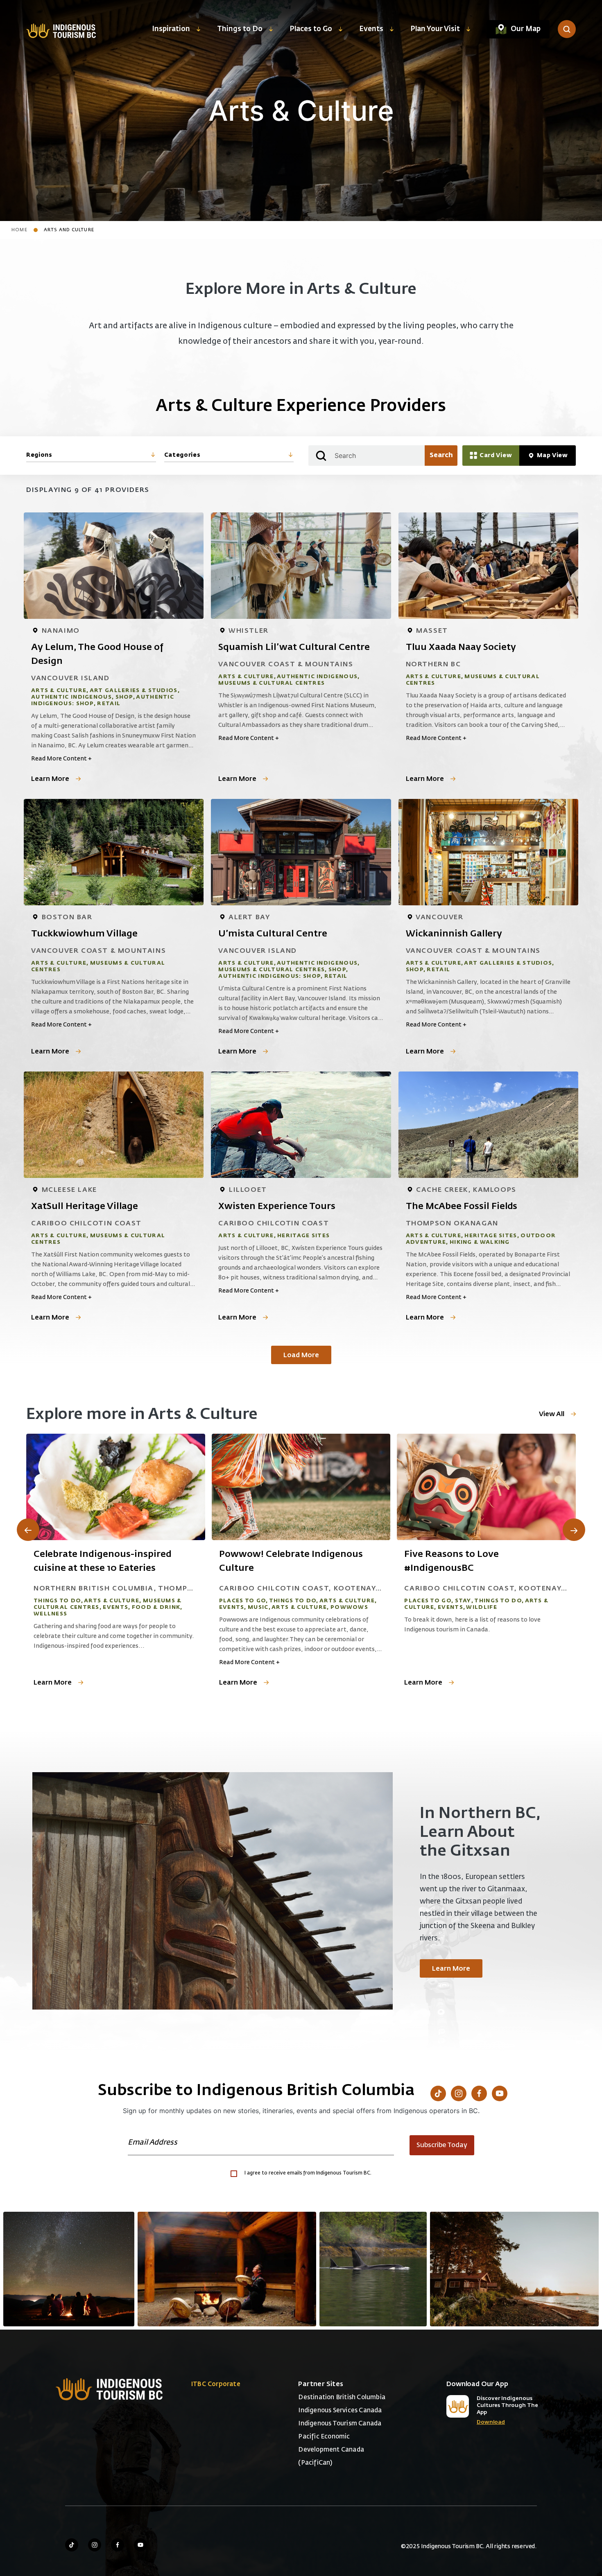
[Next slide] (574, 1530)
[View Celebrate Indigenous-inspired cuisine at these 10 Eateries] (116, 1487)
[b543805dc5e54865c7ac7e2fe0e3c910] (227, 2269)
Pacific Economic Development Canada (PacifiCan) (331, 2450)
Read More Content (61, 759)
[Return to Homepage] (61, 30)
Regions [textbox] (39, 455)
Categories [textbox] (182, 455)
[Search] (567, 29)
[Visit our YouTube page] (500, 2093)
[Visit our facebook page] (118, 2545)
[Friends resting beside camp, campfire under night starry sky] (69, 2269)
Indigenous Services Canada (340, 2410)
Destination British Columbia (342, 2397)
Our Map (526, 29)
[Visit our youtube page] (140, 2545)
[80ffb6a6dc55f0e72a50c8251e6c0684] (514, 2269)
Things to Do (240, 29)
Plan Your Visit (435, 29)
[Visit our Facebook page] (479, 2093)
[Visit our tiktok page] (72, 2545)
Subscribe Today (442, 2145)
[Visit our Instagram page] (459, 2093)
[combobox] (91, 456)
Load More (301, 1356)
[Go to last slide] (28, 1530)
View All (552, 1414)
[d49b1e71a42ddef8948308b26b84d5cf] (373, 2269)
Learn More (50, 779)
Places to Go (311, 29)
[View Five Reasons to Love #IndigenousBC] (486, 1487)
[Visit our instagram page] (95, 2545)
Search (441, 456)
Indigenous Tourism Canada (340, 2424)
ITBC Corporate (216, 2384)
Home (19, 230)
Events (371, 29)
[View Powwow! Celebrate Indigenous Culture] (301, 1487)
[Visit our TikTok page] (438, 2093)
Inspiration (171, 29)
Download (491, 2422)
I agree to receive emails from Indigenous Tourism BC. (308, 2173)
